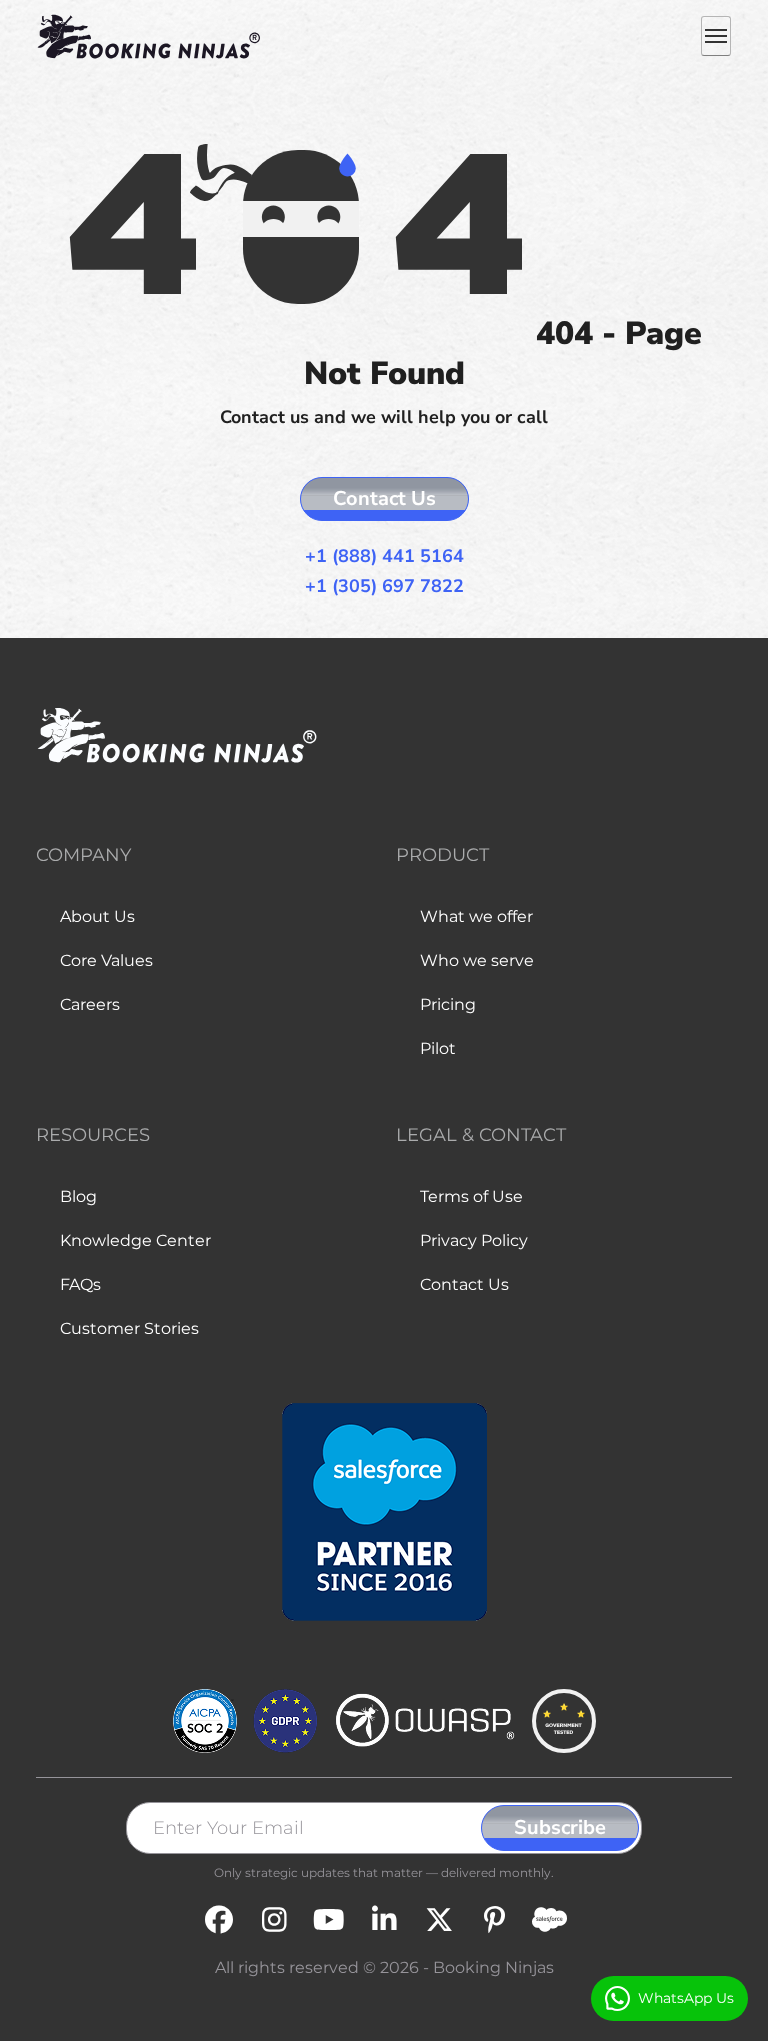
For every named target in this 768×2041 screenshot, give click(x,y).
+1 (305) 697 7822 (384, 586)
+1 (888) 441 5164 (384, 556)
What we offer (476, 916)
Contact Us (384, 498)
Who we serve (477, 960)
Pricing (448, 1004)
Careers (90, 1004)
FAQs (80, 1284)
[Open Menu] (716, 36)
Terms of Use (471, 1196)
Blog (78, 1196)
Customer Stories (129, 1328)
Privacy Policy (474, 1240)
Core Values (106, 960)
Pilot (438, 1048)
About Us (97, 916)
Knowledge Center (135, 1240)
